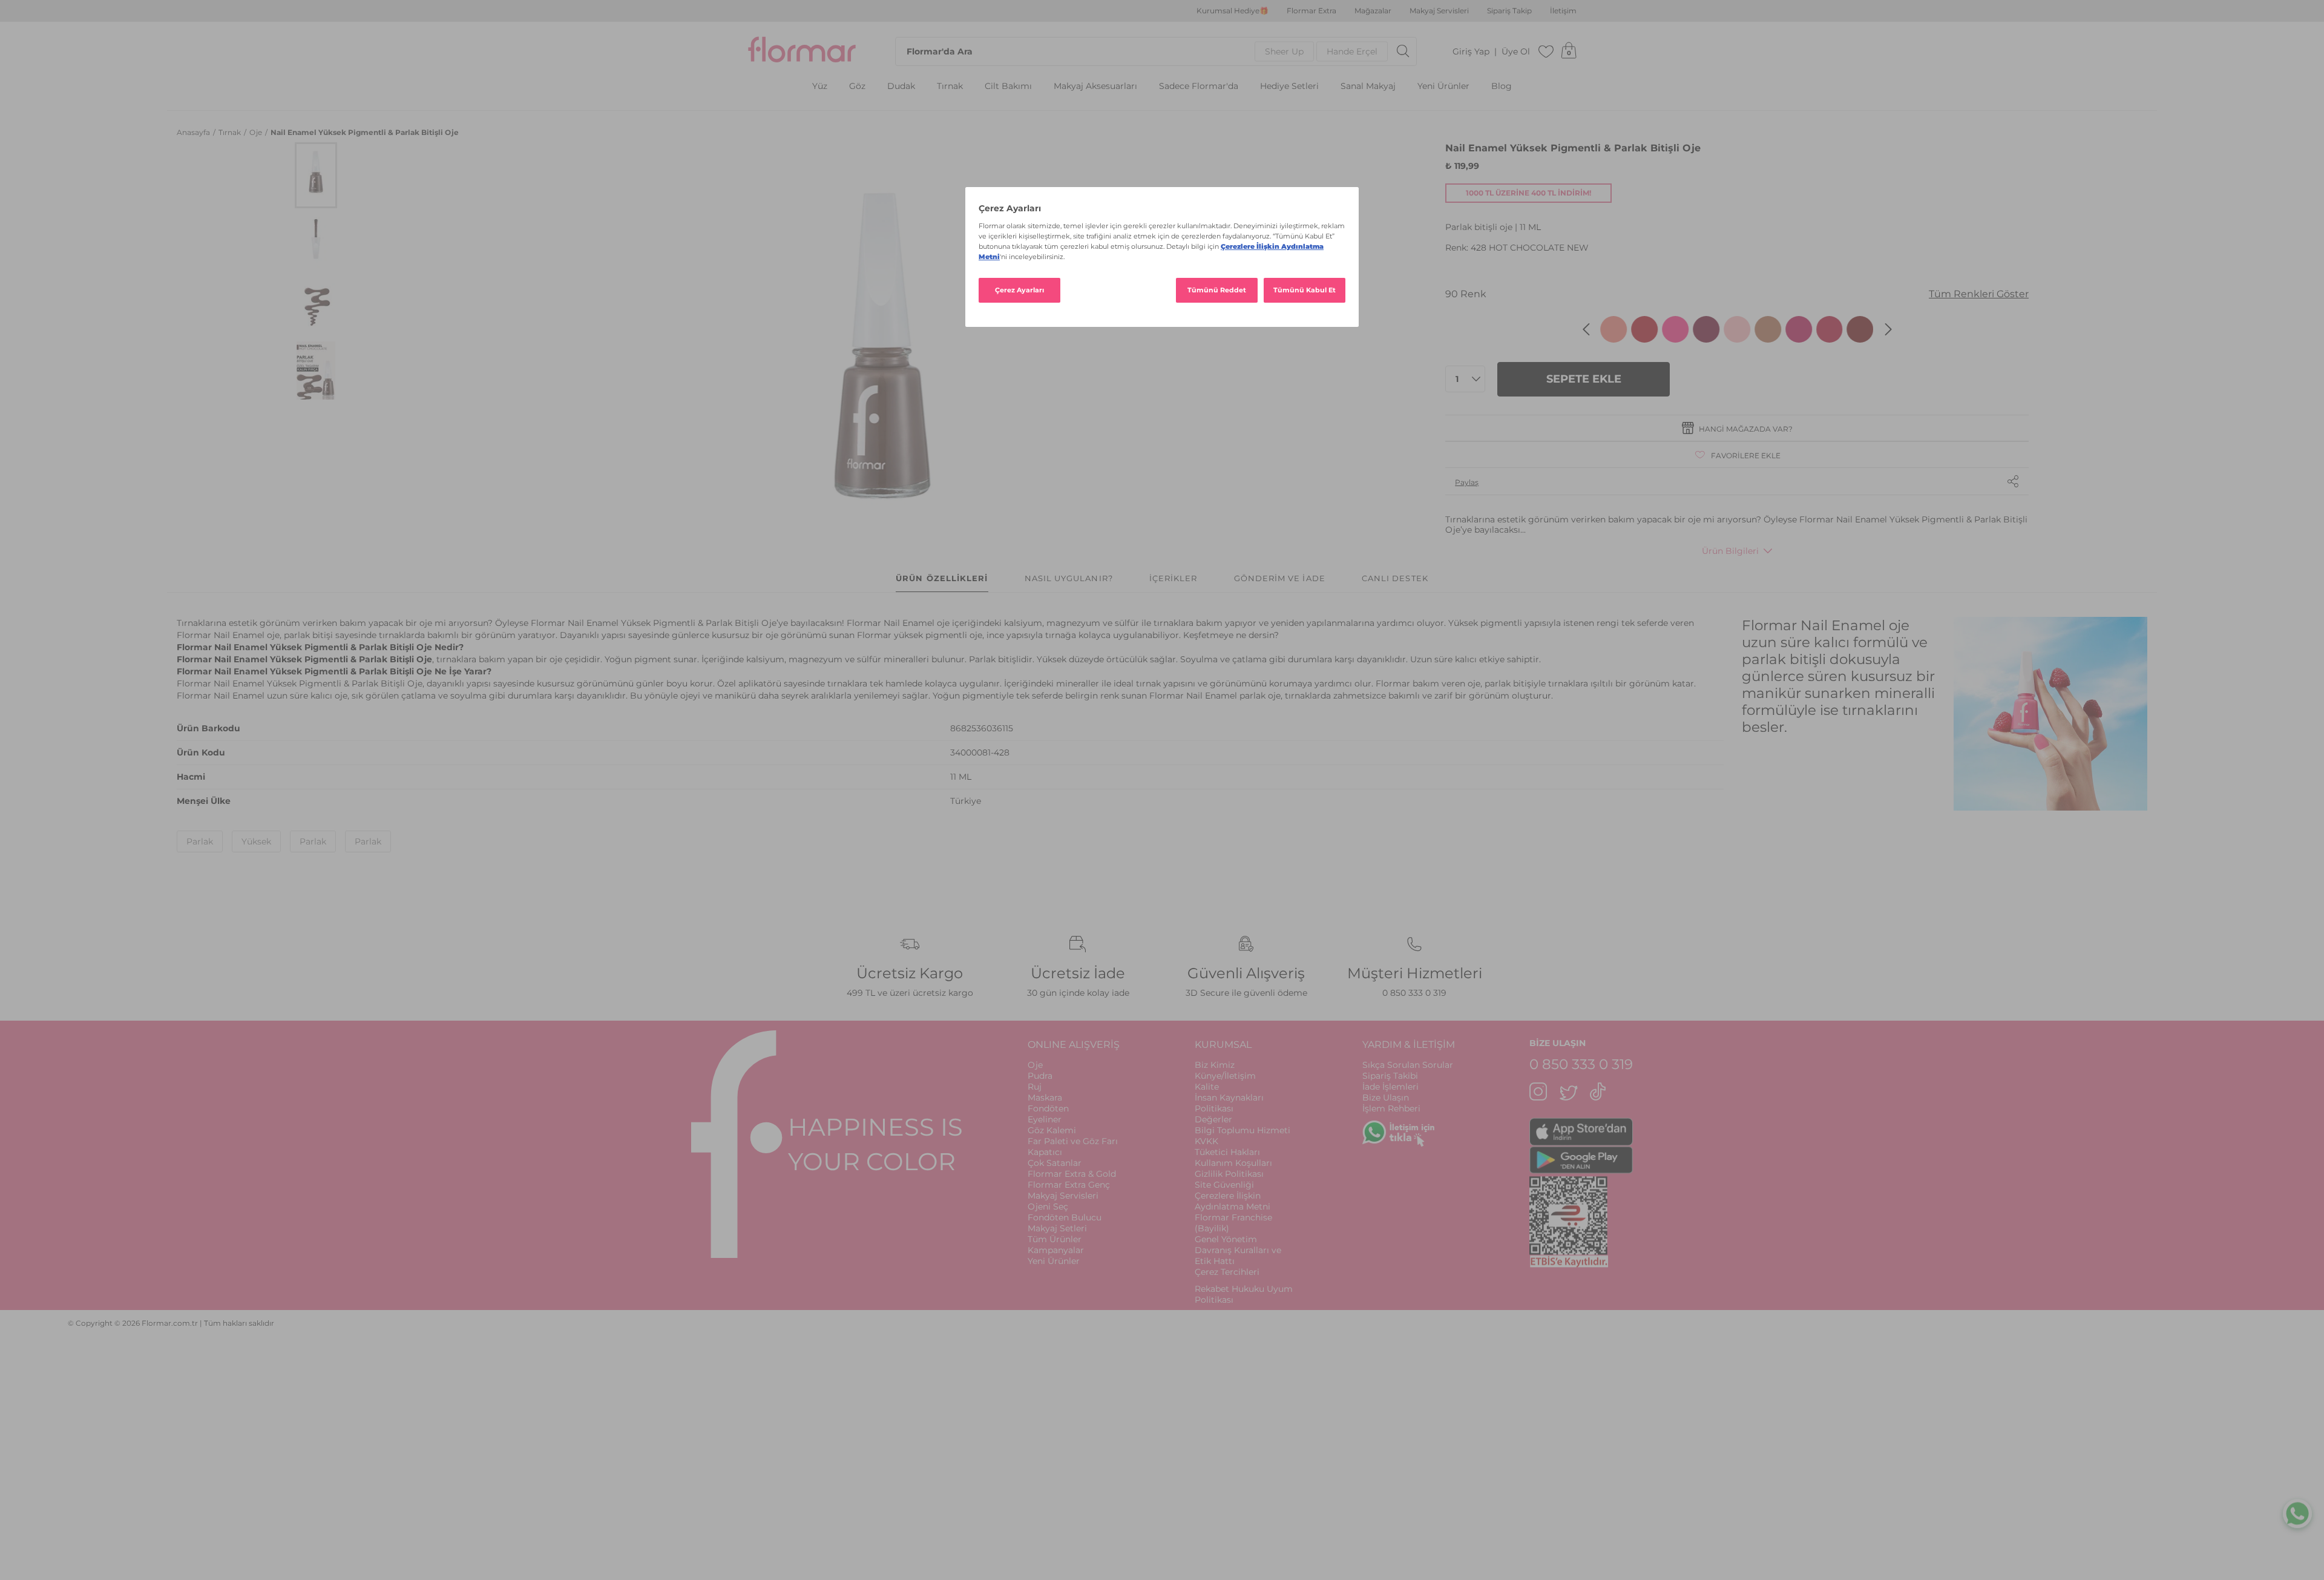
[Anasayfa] (802, 51)
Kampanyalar (1056, 1250)
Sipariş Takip (1509, 11)
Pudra (1040, 1076)
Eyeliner (1045, 1119)
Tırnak (950, 86)
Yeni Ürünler (1443, 86)
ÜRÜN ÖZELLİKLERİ (942, 578)
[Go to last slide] (1586, 329)
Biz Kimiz (1215, 1065)
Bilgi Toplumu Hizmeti (1242, 1130)
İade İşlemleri (1390, 1087)
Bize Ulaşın (1386, 1098)
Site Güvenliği (1224, 1185)
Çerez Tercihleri (1227, 1272)
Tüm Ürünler (1055, 1239)
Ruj (1035, 1087)
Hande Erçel (1352, 51)
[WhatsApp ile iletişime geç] (2297, 1516)
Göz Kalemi (1052, 1130)
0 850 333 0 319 (1414, 993)
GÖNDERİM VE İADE (1280, 578)
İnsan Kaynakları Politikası (1229, 1103)
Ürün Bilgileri (1730, 551)
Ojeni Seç (1048, 1206)
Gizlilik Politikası (1229, 1174)
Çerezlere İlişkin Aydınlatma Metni (1233, 1201)
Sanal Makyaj (1368, 86)
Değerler (1213, 1119)
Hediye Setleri (1289, 86)
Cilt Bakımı (1008, 86)
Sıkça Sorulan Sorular (1408, 1065)
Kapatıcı (1045, 1152)
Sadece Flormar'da (1199, 86)
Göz (857, 86)
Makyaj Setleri (1057, 1228)
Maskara (1045, 1098)
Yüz (820, 86)
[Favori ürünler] (1546, 51)
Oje (257, 132)
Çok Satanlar (1055, 1163)
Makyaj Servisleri (1439, 11)
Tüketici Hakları (1227, 1152)
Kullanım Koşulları (1233, 1163)
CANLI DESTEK (1395, 578)
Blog (1502, 86)
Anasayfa (194, 132)
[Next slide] (1888, 329)
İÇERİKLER (1173, 578)
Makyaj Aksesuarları (1095, 86)
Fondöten (1048, 1108)
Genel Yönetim (1226, 1239)
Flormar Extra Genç (1069, 1185)
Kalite (1207, 1087)
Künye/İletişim (1225, 1076)
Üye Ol (1516, 52)
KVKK (1206, 1141)
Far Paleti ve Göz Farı (1073, 1141)
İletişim (1563, 11)
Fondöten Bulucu (1065, 1217)
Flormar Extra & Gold (1072, 1174)
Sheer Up (1284, 51)
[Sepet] (1569, 51)
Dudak (901, 86)
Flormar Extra (1311, 11)
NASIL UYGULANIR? (1069, 578)
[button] (316, 175)
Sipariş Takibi (1390, 1076)
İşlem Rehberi (1391, 1108)
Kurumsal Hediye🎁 (1233, 11)
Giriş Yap (1471, 52)
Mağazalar (1373, 11)
